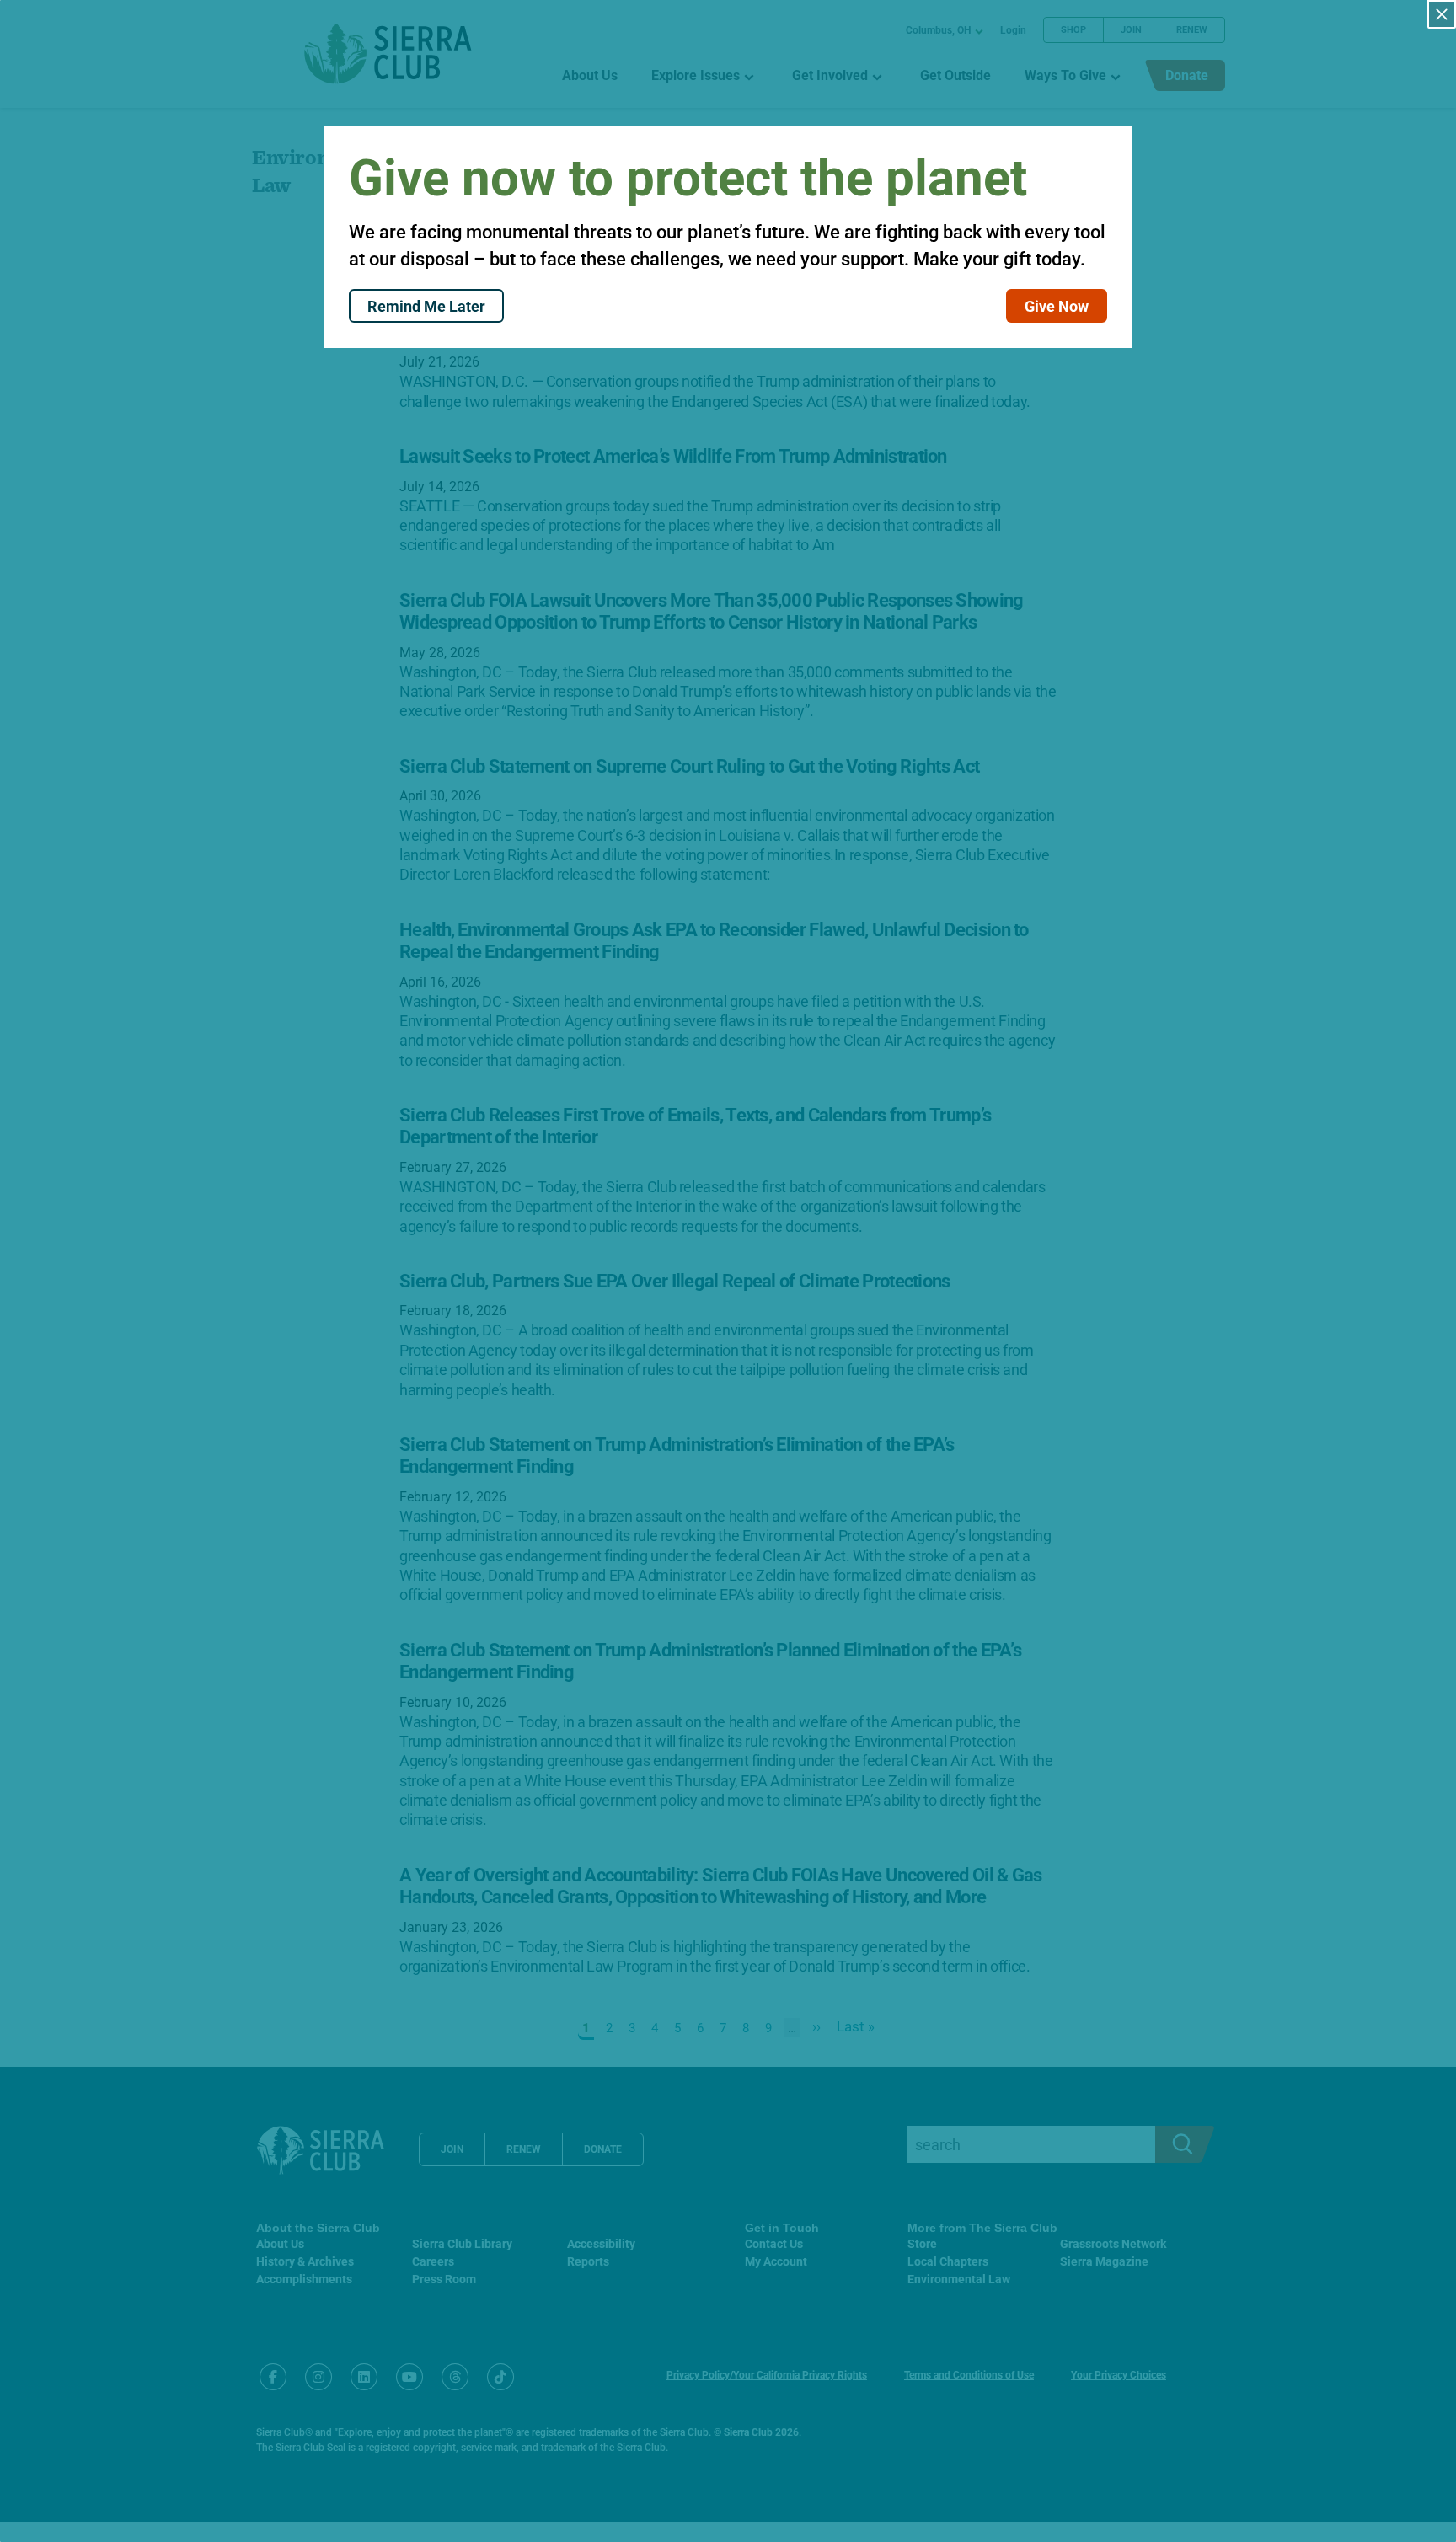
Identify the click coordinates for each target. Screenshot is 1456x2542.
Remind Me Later (426, 306)
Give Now (1057, 306)
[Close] (1442, 14)
